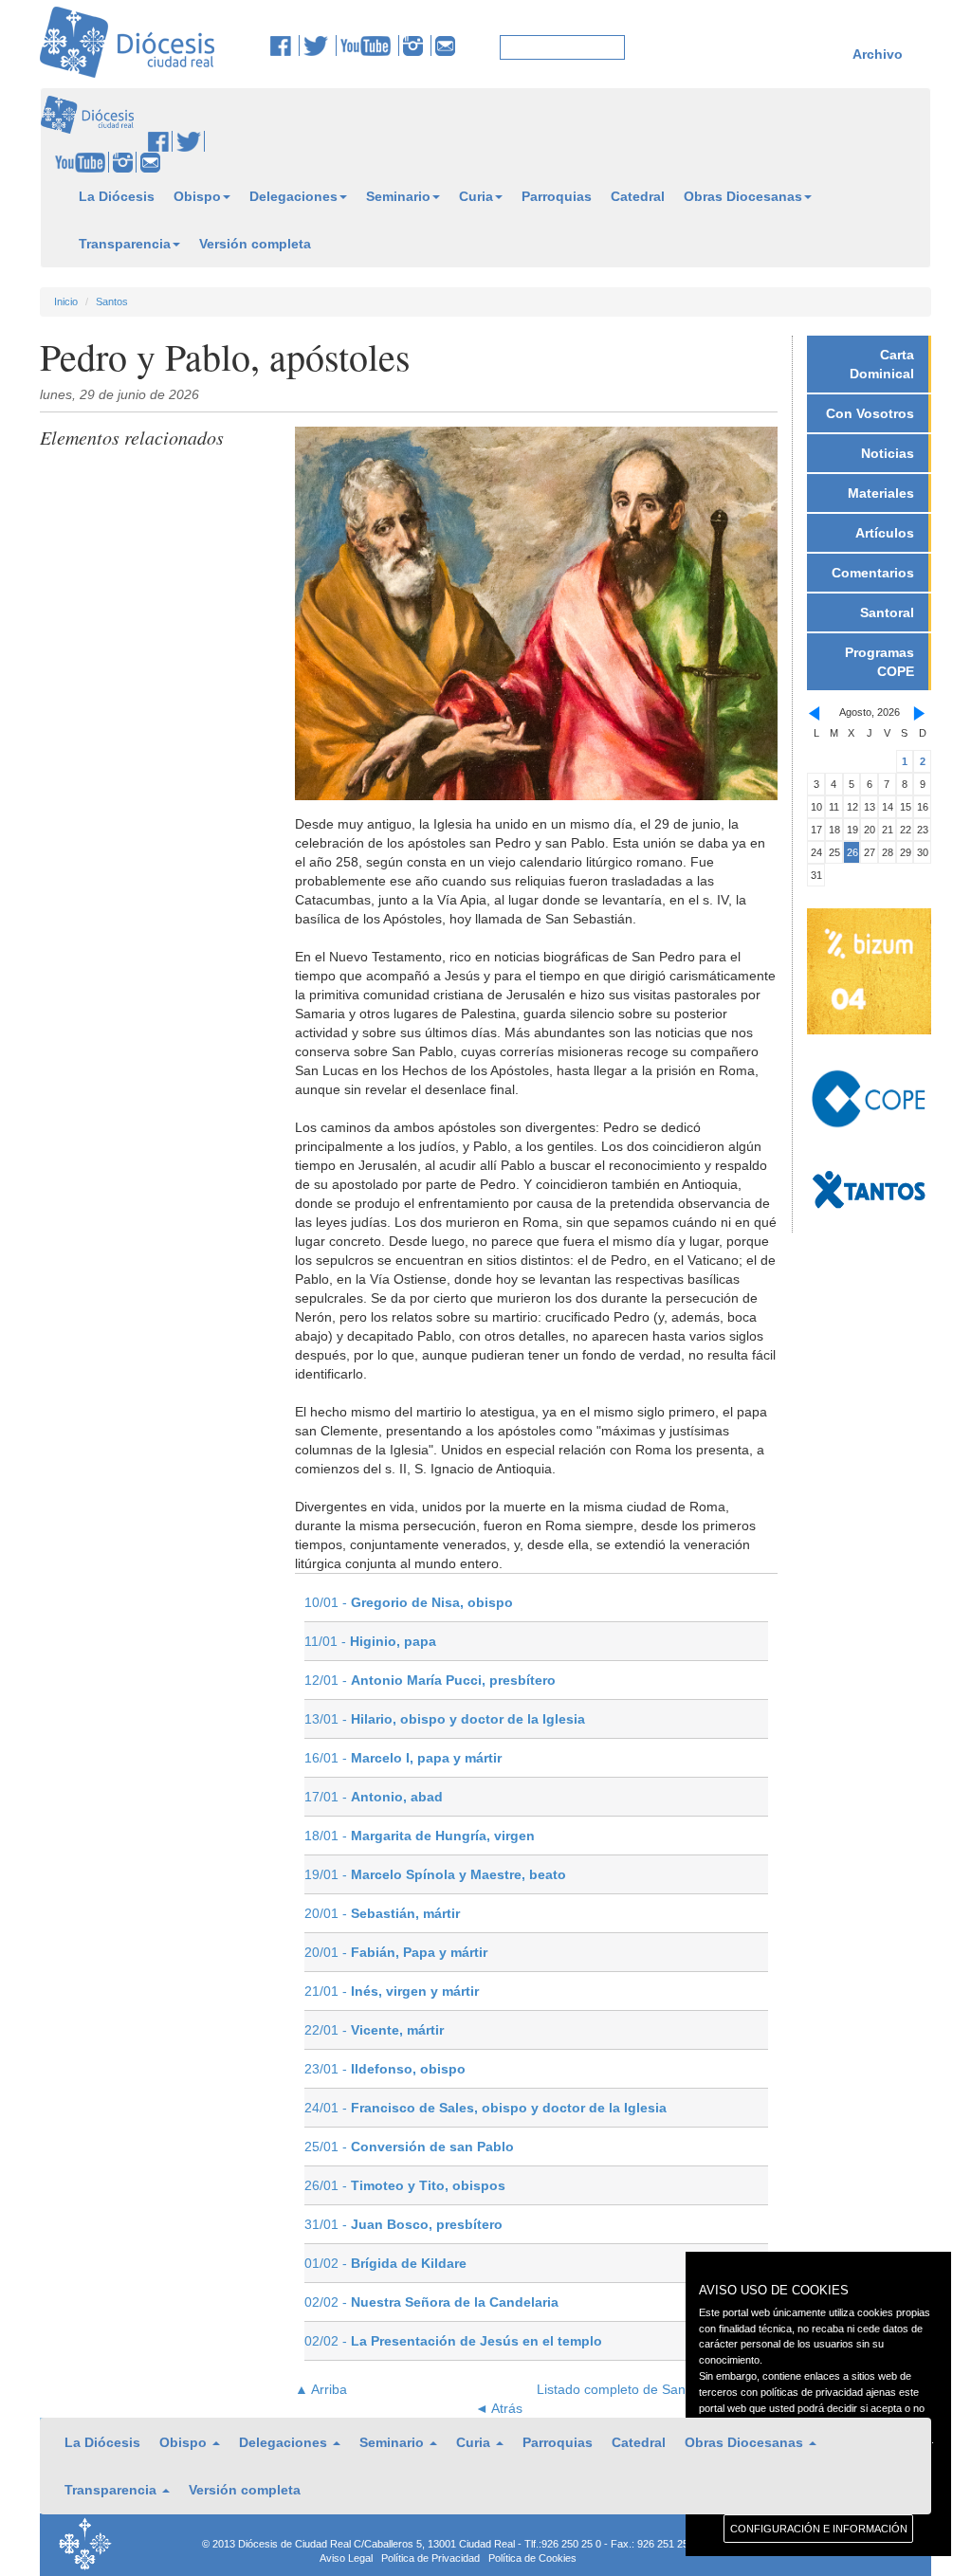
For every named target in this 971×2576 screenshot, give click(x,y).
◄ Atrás (499, 2408)
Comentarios (873, 573)
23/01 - (385, 2069)
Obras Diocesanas (743, 196)
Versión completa (255, 244)
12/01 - (430, 1680)
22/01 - (374, 2030)
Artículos (885, 533)
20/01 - (382, 1913)
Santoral (887, 612)
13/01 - (445, 1719)
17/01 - (374, 1797)
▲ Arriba (321, 2389)
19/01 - (435, 1874)
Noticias (888, 453)
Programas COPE (879, 662)
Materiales (881, 493)
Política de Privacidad (431, 2558)
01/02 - (385, 2263)
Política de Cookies (532, 2558)
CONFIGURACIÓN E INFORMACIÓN (819, 2529)
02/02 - (431, 2302)
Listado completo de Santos (620, 2389)
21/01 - (392, 1991)
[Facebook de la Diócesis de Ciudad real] (285, 46)
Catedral (638, 196)
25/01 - (409, 2147)
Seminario (398, 196)
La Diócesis (117, 196)
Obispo (197, 196)
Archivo (878, 54)
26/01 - (405, 2185)
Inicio (66, 301)
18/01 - (420, 1836)
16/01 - (403, 1758)
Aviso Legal (346, 2558)
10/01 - (409, 1602)
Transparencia (125, 244)
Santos (112, 301)
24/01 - (485, 2108)
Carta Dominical (882, 364)
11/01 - (370, 1641)
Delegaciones (293, 196)
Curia (476, 196)
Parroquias (557, 196)
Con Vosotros (870, 413)
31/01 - (403, 2224)
